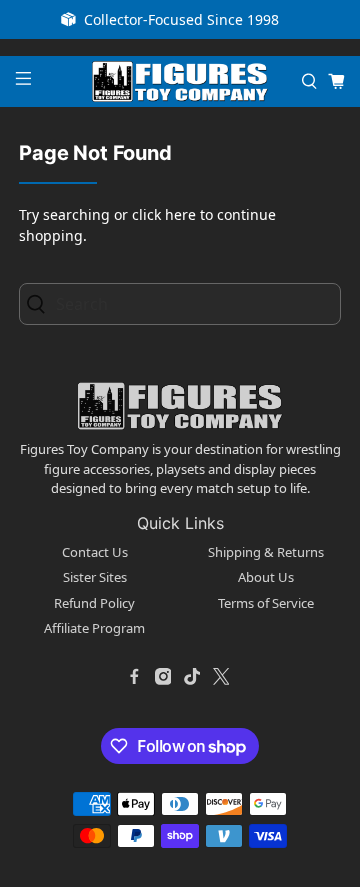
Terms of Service (266, 603)
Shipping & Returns (266, 552)
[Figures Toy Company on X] (221, 677)
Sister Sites (95, 577)
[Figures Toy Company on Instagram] (163, 677)
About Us (266, 577)
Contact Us (95, 552)
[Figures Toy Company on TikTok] (192, 677)
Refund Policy (94, 603)
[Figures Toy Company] (180, 81)
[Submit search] (41, 304)
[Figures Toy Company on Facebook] (134, 677)
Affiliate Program (94, 628)
